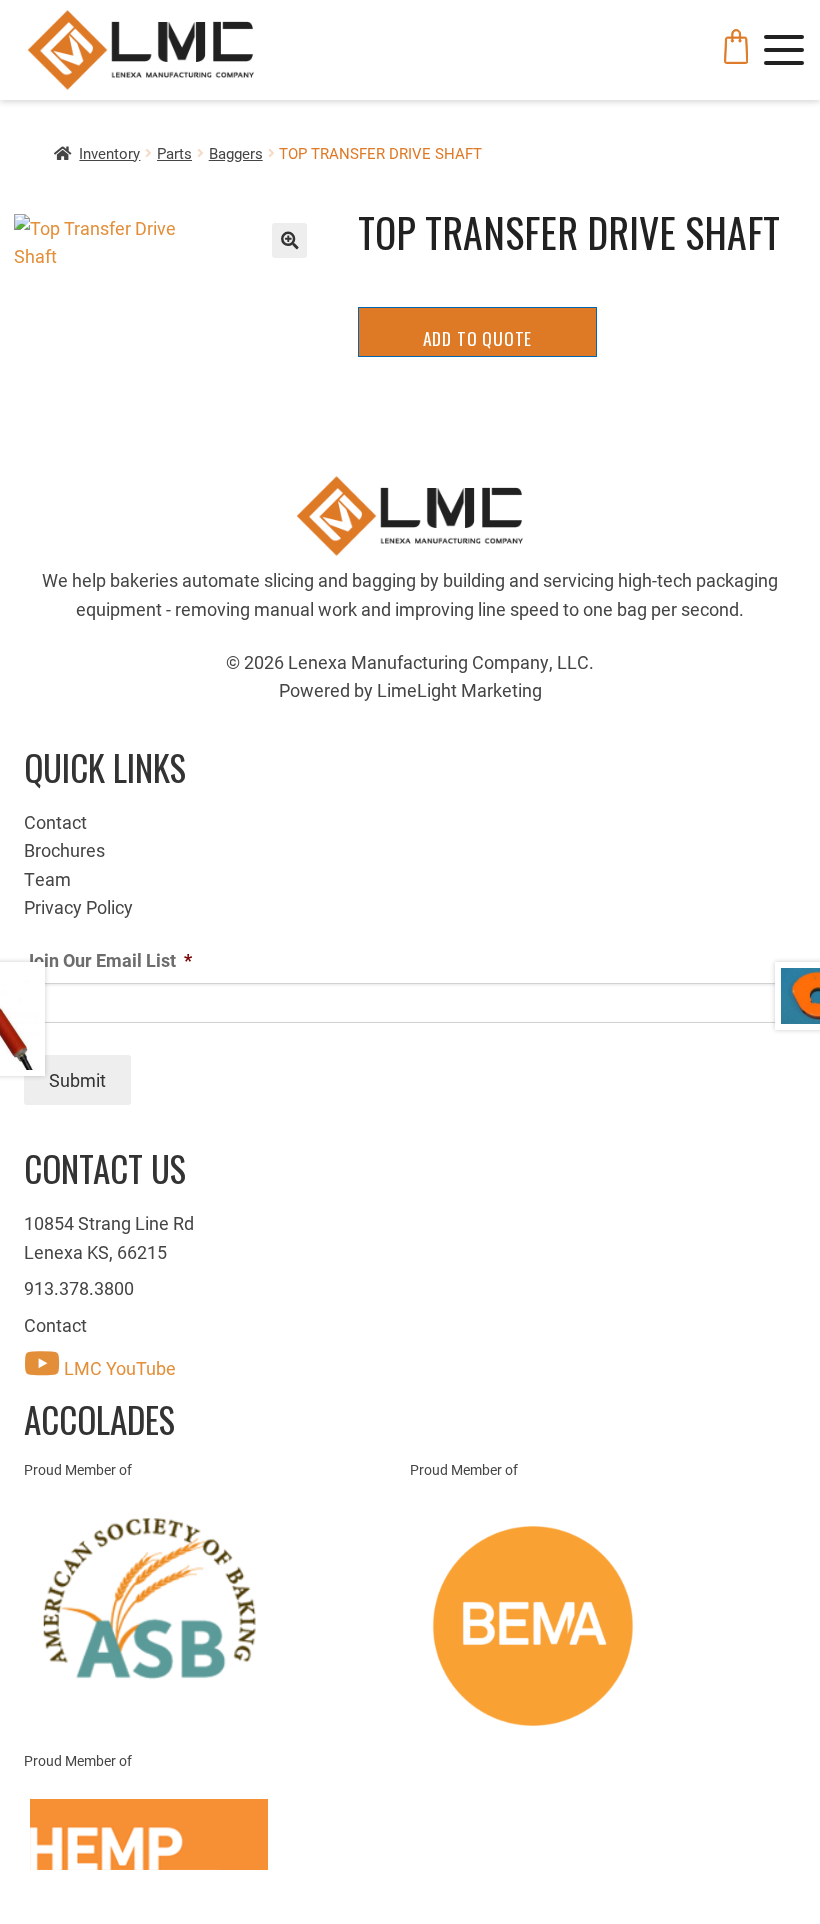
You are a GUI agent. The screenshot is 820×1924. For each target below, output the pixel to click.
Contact (55, 822)
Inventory (109, 153)
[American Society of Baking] (217, 1598)
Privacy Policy (78, 907)
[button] (289, 240)
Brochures (64, 850)
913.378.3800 (79, 1288)
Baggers (236, 153)
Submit (77, 1080)
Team (47, 879)
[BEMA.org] (603, 1626)
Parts (174, 153)
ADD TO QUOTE (478, 338)
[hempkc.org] (217, 1835)
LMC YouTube (118, 1368)
